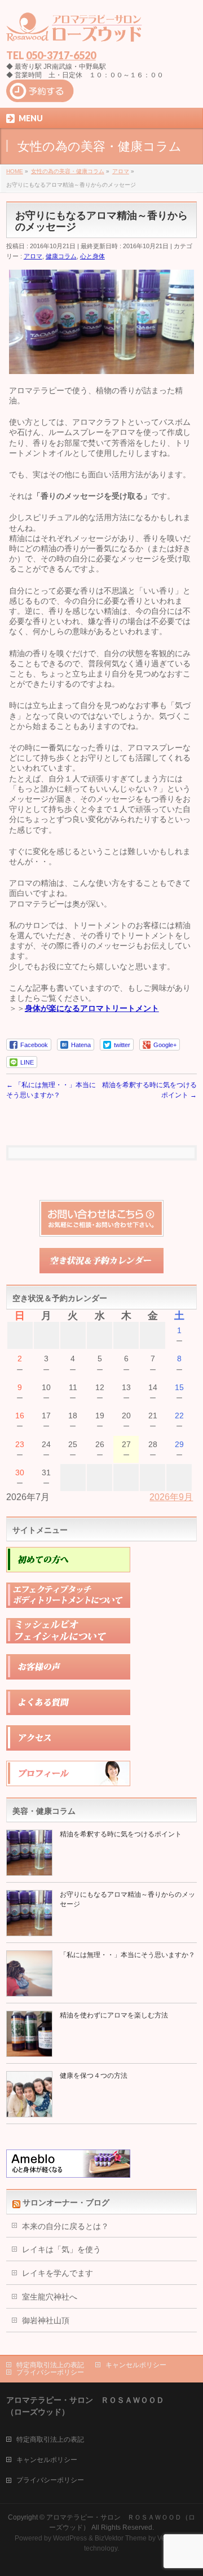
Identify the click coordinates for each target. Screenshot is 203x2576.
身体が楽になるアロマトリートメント (92, 1008)
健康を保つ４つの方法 (94, 2076)
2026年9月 (171, 1497)
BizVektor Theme (121, 2538)
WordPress (70, 2538)
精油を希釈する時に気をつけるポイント (121, 1834)
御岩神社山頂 (46, 2320)
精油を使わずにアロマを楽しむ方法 (114, 2015)
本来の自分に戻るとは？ (65, 2226)
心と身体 (92, 256)
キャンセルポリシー (136, 2365)
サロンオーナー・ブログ (66, 2203)
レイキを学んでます (58, 2273)
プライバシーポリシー (50, 2372)
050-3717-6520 (61, 55)
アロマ (33, 256)
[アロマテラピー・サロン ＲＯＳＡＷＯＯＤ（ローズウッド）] (74, 31)
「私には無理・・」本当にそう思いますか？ (127, 1955)
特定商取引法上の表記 (50, 2365)
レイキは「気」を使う (61, 2249)
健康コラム (61, 256)
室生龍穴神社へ (50, 2297)
